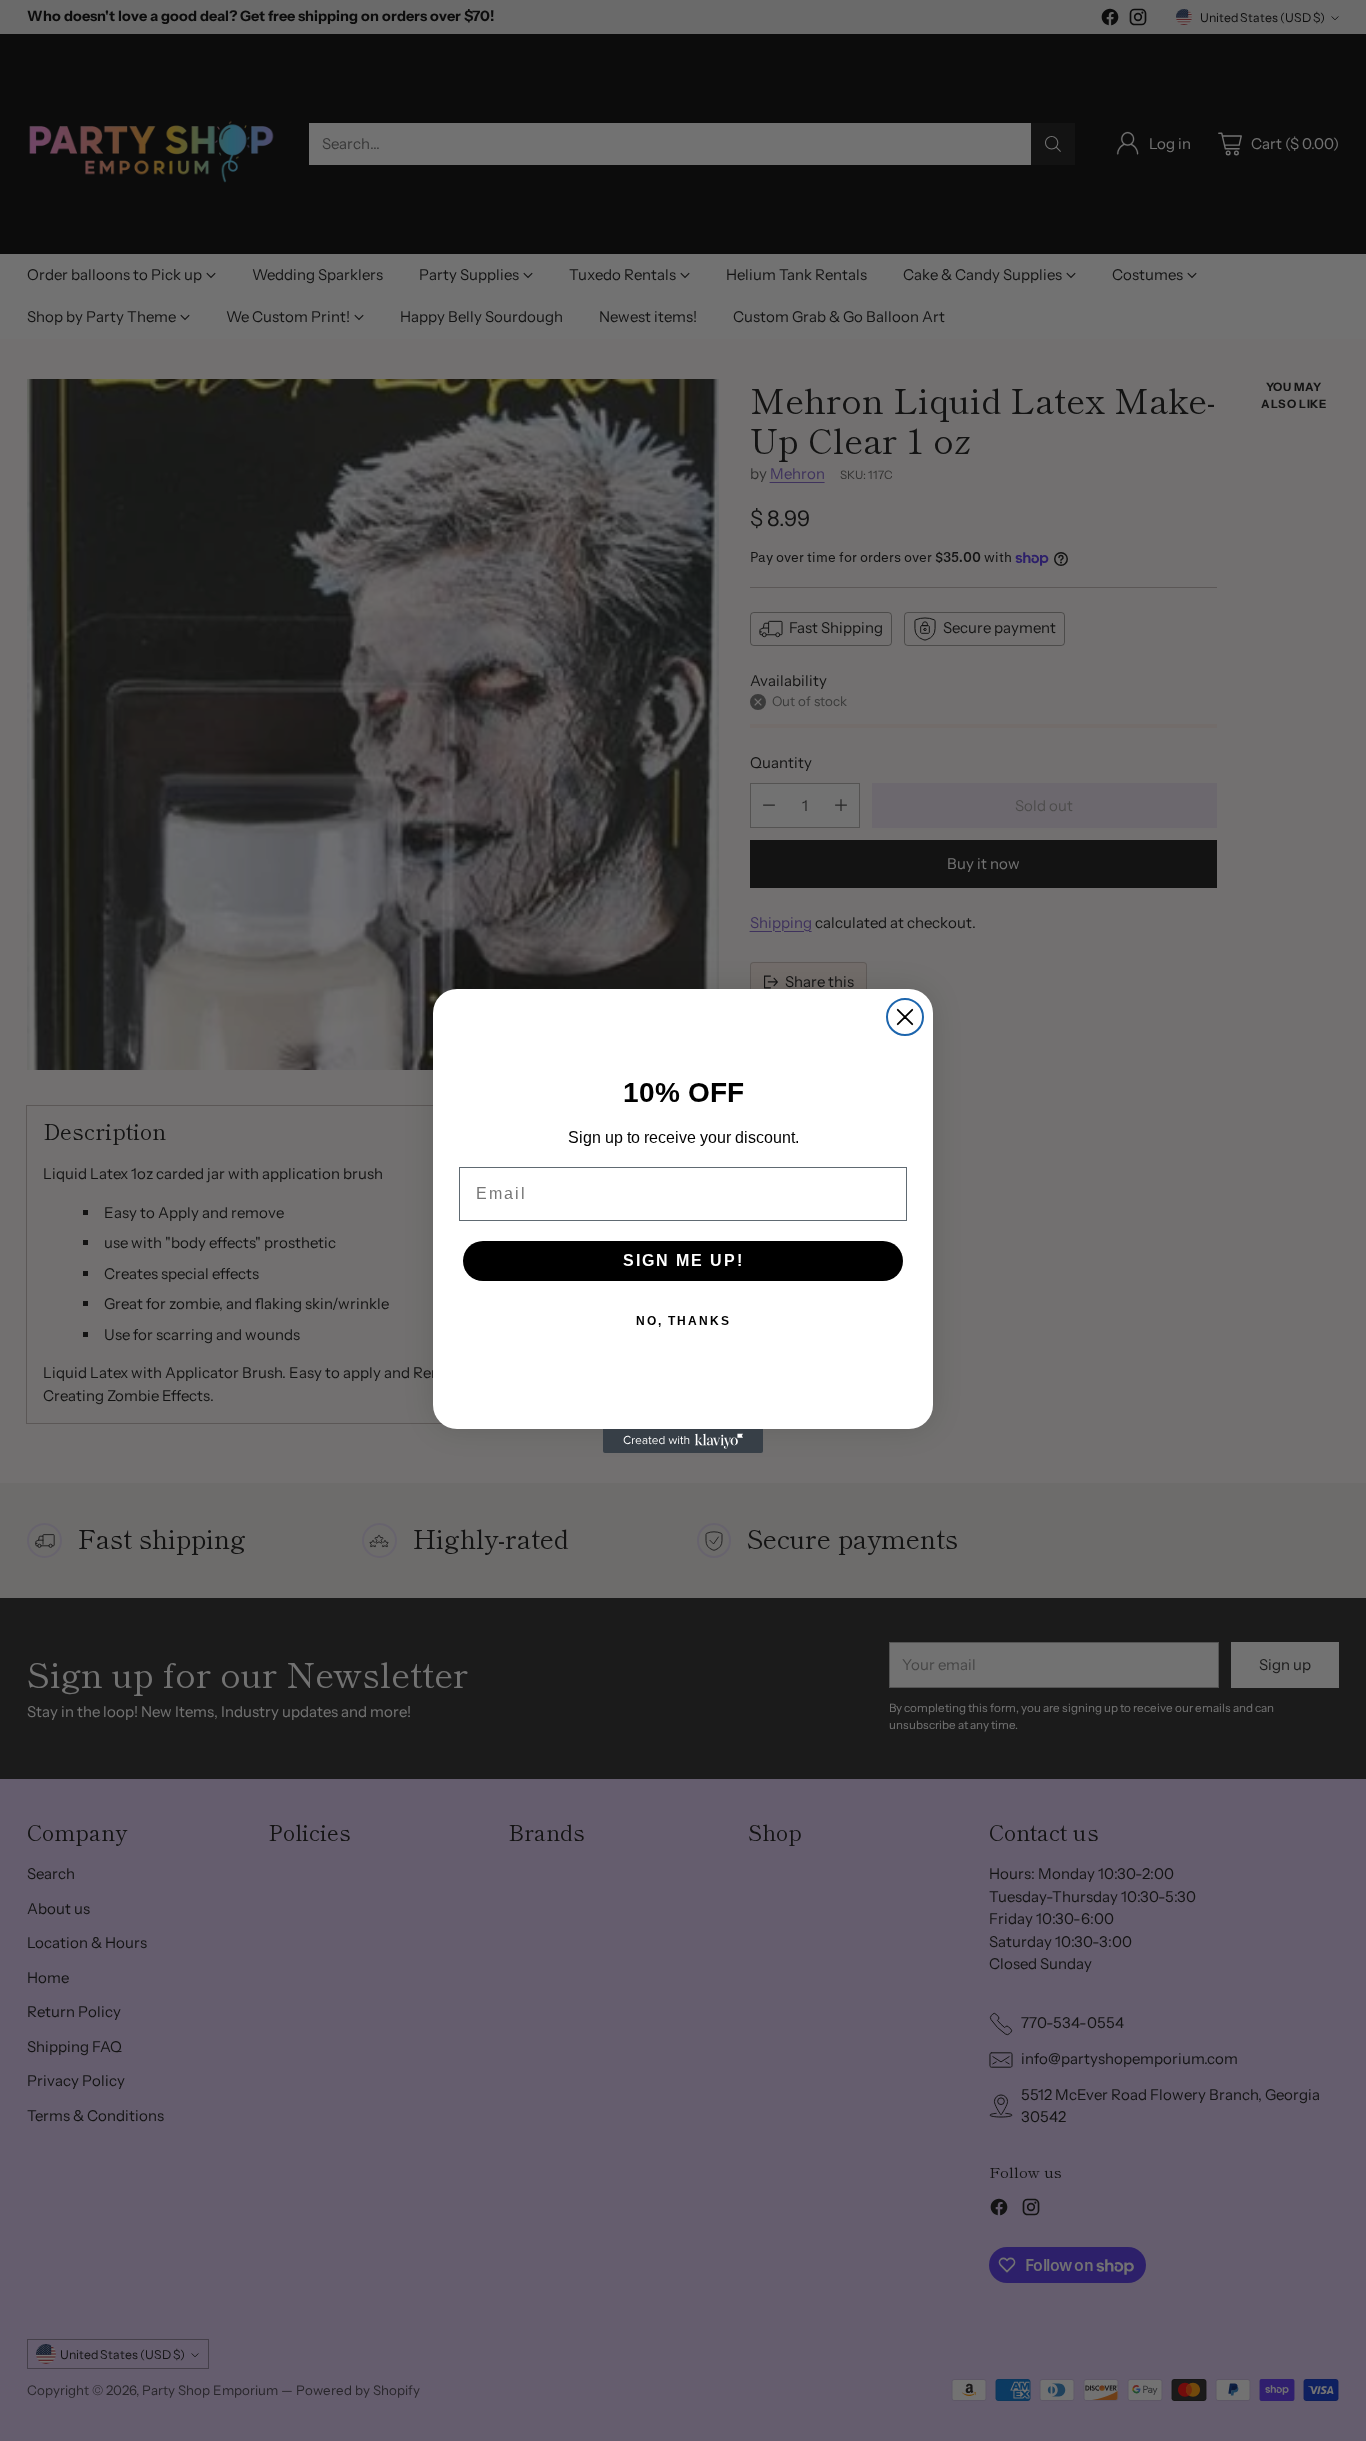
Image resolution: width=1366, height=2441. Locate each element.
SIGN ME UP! (683, 1260)
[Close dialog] (905, 1017)
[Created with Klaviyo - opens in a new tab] (683, 1441)
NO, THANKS (683, 1321)
